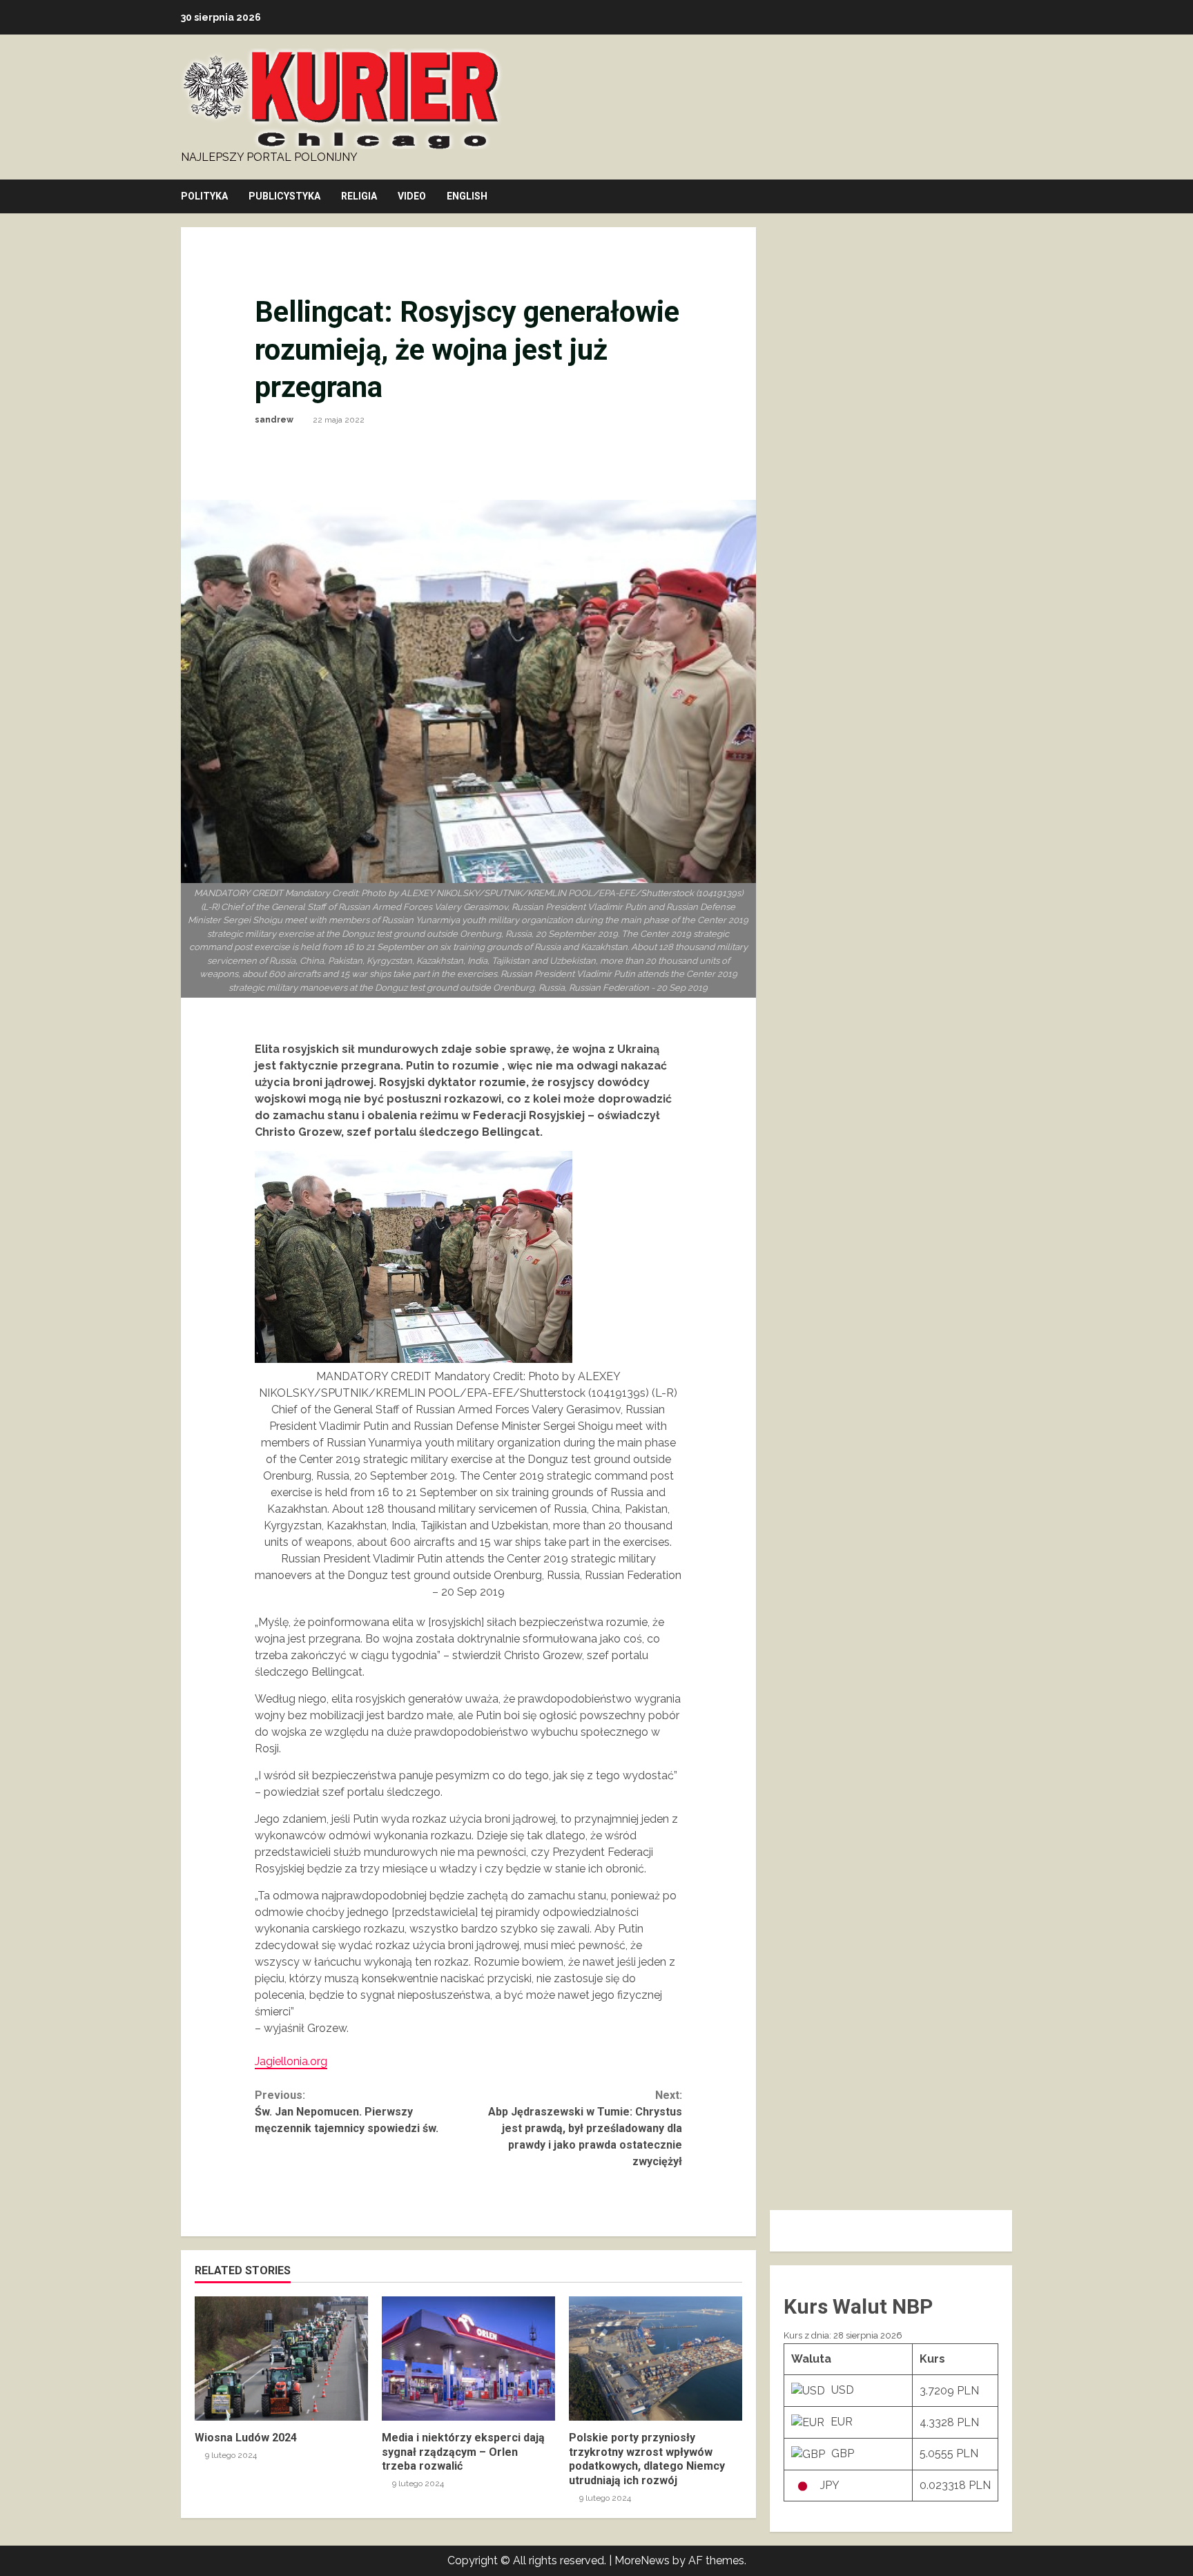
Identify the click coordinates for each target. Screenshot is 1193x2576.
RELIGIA (359, 196)
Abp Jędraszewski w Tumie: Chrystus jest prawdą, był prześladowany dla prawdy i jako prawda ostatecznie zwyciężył (585, 2128)
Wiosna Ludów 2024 (281, 2359)
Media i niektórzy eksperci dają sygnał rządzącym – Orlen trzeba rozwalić (468, 2359)
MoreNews (642, 2560)
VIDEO (412, 196)
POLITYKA (204, 196)
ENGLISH (467, 196)
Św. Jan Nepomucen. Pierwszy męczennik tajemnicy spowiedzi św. (347, 2112)
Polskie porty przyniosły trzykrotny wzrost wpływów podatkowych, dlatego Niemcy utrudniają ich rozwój (656, 2359)
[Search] (1008, 197)
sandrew (274, 420)
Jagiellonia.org (291, 2061)
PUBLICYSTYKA (284, 196)
